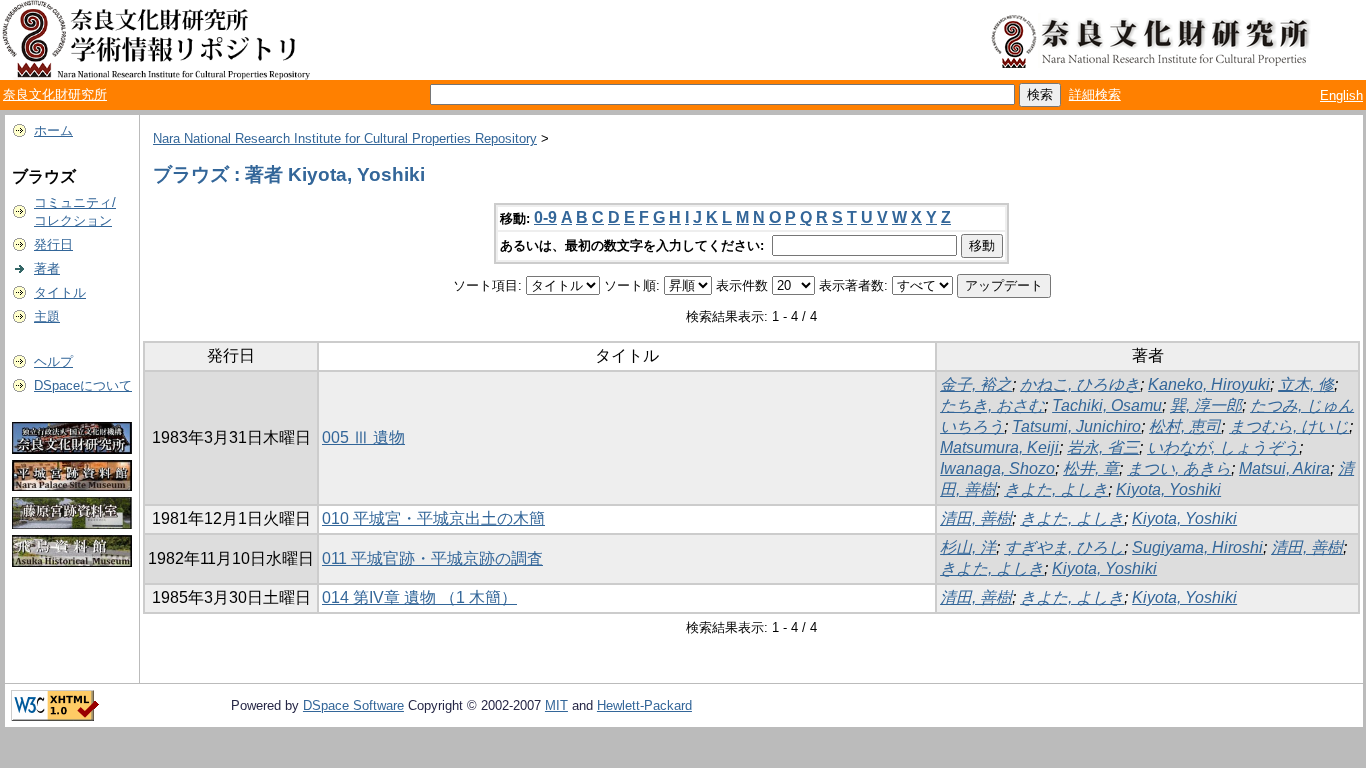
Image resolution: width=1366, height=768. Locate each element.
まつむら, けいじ (1289, 426)
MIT (556, 705)
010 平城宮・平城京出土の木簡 (433, 518)
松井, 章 (1091, 468)
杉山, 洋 (968, 547)
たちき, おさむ (992, 405)
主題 (47, 316)
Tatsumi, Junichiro (1076, 426)
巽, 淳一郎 (1206, 405)
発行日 (53, 244)
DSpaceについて (83, 385)
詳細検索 (1095, 94)
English (1341, 95)
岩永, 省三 (1103, 447)
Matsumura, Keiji (999, 447)
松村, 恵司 (1185, 426)
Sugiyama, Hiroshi (1197, 547)
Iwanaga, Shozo (997, 468)
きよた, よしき (1056, 489)
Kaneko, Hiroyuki (1209, 384)
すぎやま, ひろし (1064, 547)
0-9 (545, 217)
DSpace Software (353, 705)
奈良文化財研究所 (55, 94)
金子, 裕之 (976, 384)
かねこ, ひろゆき (1080, 384)
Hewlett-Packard (644, 705)
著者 (47, 268)
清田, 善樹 (976, 518)
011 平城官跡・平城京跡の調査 (432, 558)
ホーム (53, 130)
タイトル (60, 292)
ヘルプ (53, 361)
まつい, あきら (1179, 468)
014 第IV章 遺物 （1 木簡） (419, 597)
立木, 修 (1306, 384)
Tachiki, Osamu (1107, 405)
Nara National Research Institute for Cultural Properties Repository (345, 138)
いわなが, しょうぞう (1223, 447)
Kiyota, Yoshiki (1168, 489)
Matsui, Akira (1284, 468)
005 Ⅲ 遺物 (363, 437)
